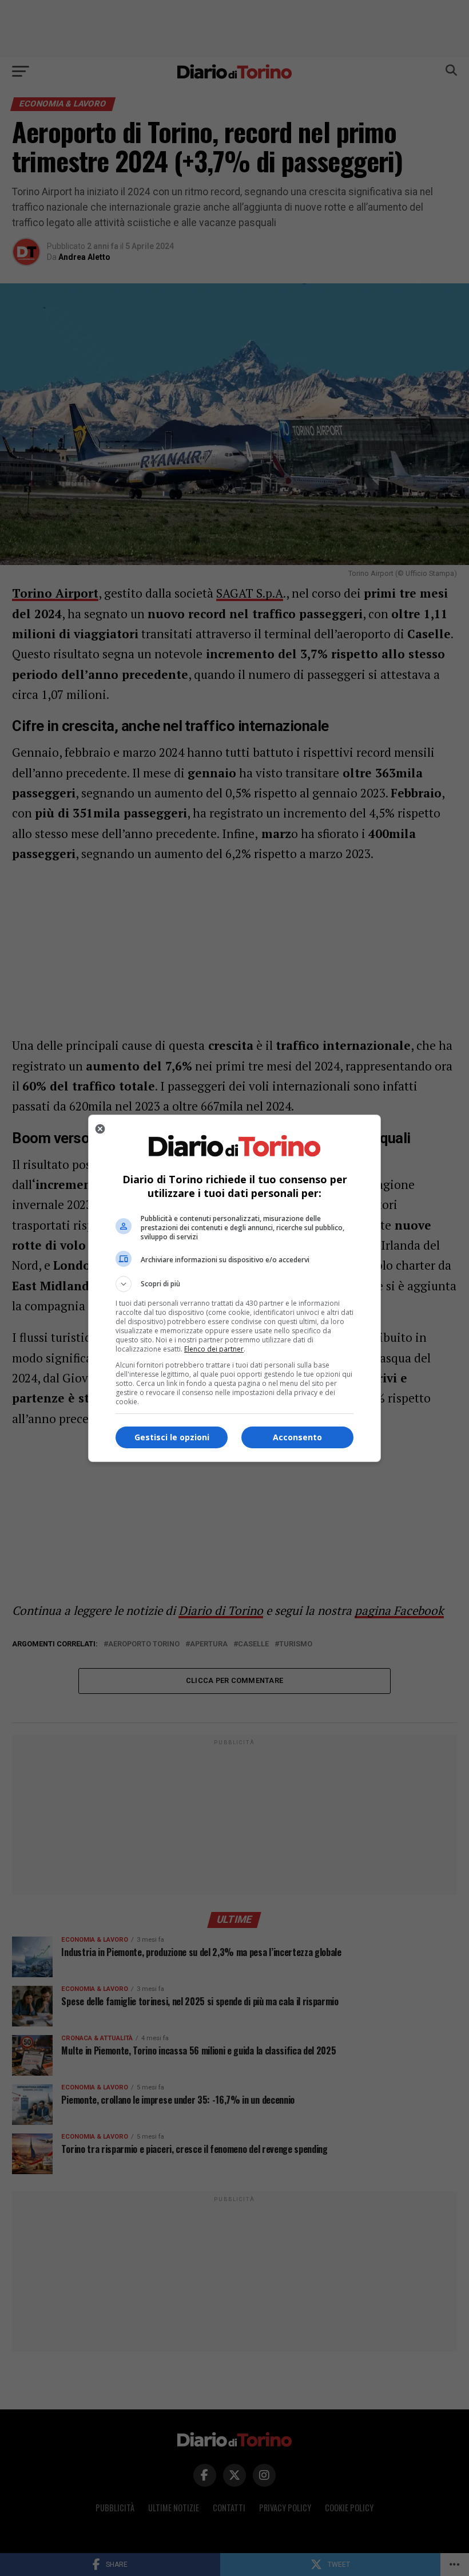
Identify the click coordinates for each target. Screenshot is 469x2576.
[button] (234, 1284)
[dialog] (234, 1288)
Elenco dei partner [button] (214, 1349)
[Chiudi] (100, 1129)
